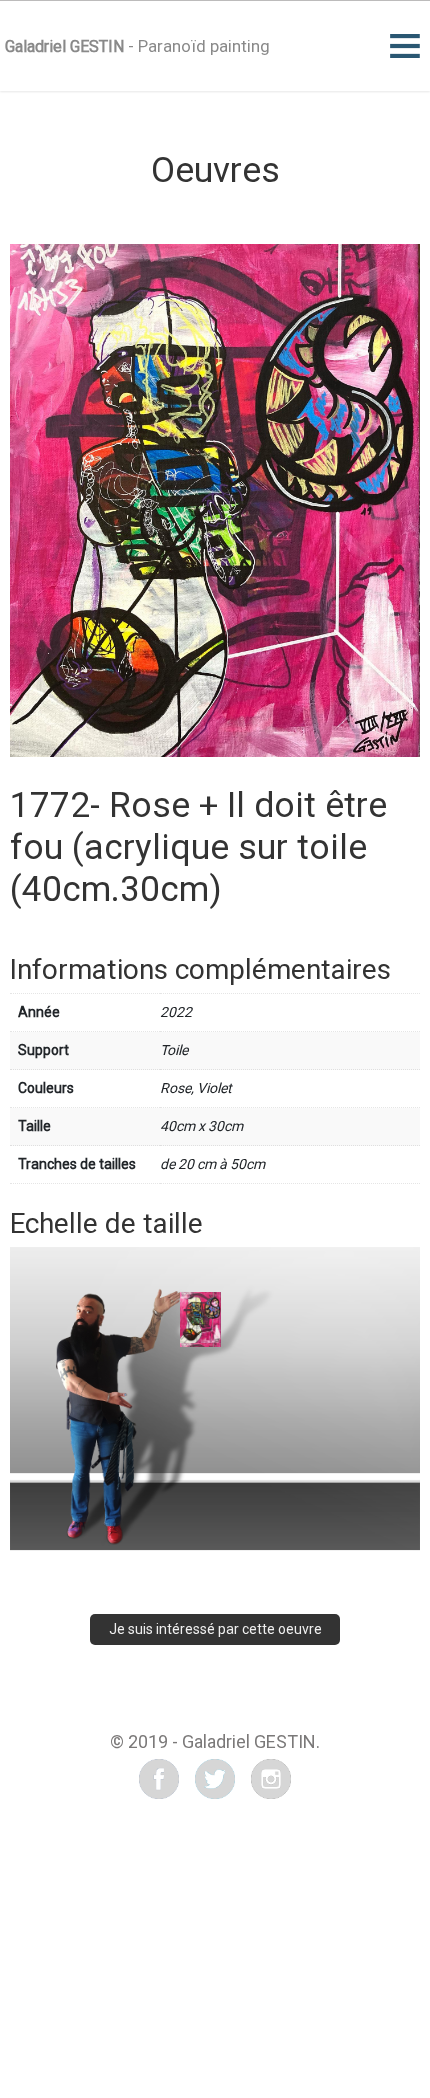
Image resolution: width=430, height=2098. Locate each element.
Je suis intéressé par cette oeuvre (215, 1629)
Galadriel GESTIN (64, 46)
